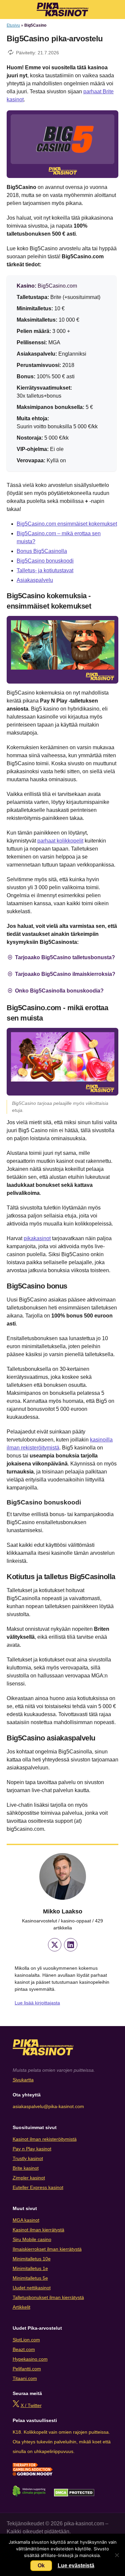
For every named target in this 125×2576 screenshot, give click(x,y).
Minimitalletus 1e (30, 2268)
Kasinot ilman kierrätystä (38, 2230)
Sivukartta (23, 2080)
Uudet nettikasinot (32, 2288)
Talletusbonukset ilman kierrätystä (48, 2297)
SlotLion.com (26, 2340)
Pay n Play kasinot (32, 2149)
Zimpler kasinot (29, 2178)
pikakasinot (37, 1238)
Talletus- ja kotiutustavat (45, 570)
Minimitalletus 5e (30, 2278)
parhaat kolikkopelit (60, 841)
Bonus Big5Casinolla (42, 551)
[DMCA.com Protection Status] (74, 2495)
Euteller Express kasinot (38, 2187)
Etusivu (13, 25)
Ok (41, 2566)
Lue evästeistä (76, 2566)
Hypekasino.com (30, 2359)
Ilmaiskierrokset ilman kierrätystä (47, 2249)
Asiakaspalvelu (35, 580)
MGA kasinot (26, 2220)
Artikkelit (21, 2307)
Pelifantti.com (27, 2369)
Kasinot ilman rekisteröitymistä (45, 2139)
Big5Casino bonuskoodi (45, 561)
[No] (117, 2555)
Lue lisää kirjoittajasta (37, 2003)
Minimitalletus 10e (32, 2259)
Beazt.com (24, 2349)
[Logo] (62, 9)
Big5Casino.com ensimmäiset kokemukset (67, 524)
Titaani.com (25, 2378)
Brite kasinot (26, 2168)
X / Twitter (31, 2405)
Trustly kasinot (28, 2158)
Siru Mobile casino (32, 2239)
